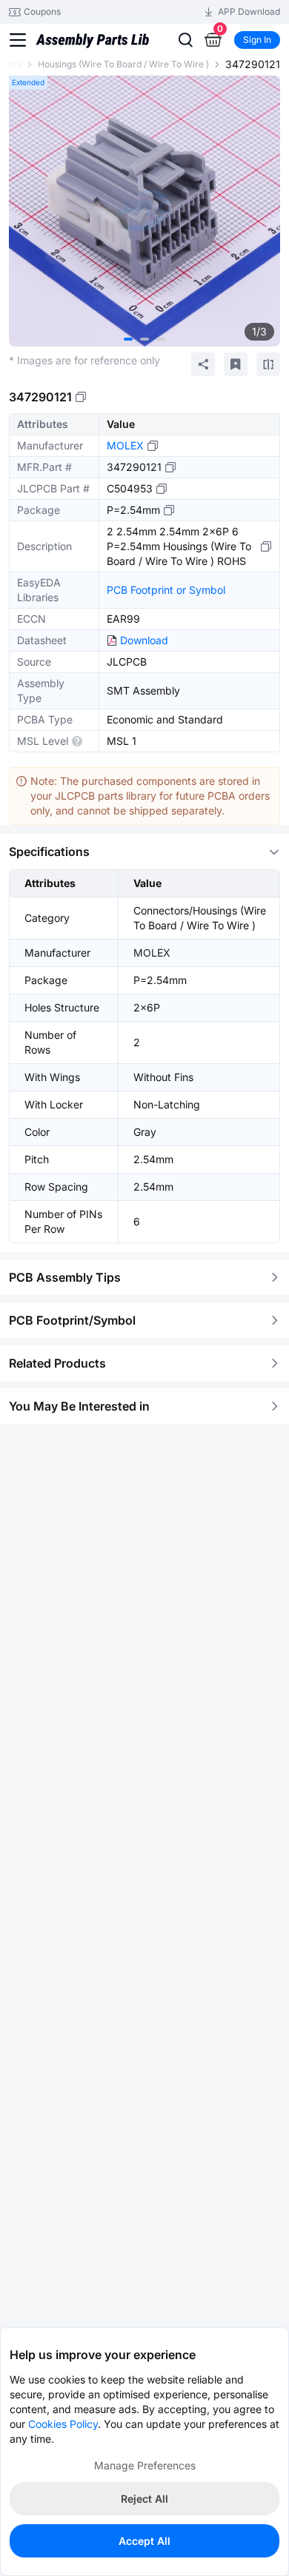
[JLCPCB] (92, 47)
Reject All (144, 2499)
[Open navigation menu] (18, 40)
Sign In (257, 40)
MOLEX (125, 445)
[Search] (185, 40)
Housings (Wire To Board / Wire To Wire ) (123, 64)
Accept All (144, 2541)
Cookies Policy (63, 2424)
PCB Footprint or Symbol (166, 590)
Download (144, 640)
